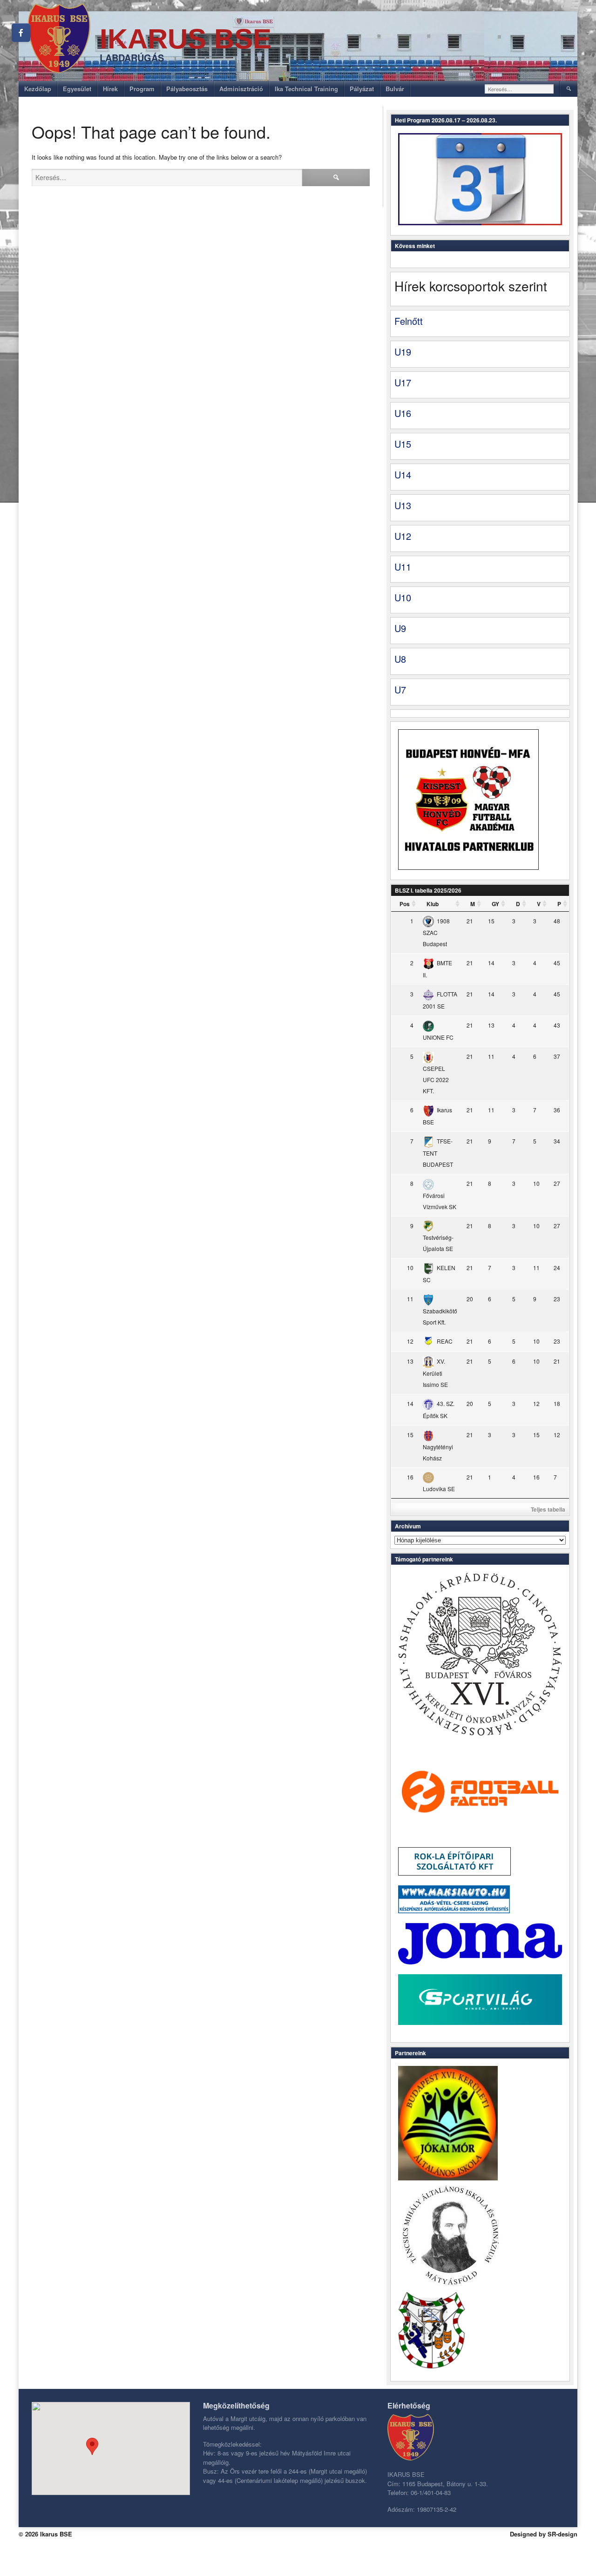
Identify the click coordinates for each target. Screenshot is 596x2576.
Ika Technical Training (306, 89)
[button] (92, 2446)
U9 (400, 628)
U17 (403, 382)
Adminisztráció (241, 89)
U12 (403, 536)
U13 (403, 505)
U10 (403, 597)
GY (495, 904)
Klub (433, 904)
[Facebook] (21, 33)
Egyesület (77, 89)
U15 (403, 444)
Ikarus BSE (186, 39)
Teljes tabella (548, 1509)
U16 (403, 413)
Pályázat (362, 89)
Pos (405, 904)
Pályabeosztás (187, 89)
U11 (403, 567)
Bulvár (395, 89)
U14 (403, 474)
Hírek (110, 89)
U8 (400, 659)
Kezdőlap (38, 89)
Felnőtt (409, 321)
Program (142, 89)
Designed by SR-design (544, 2534)
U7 (400, 689)
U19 (403, 352)
